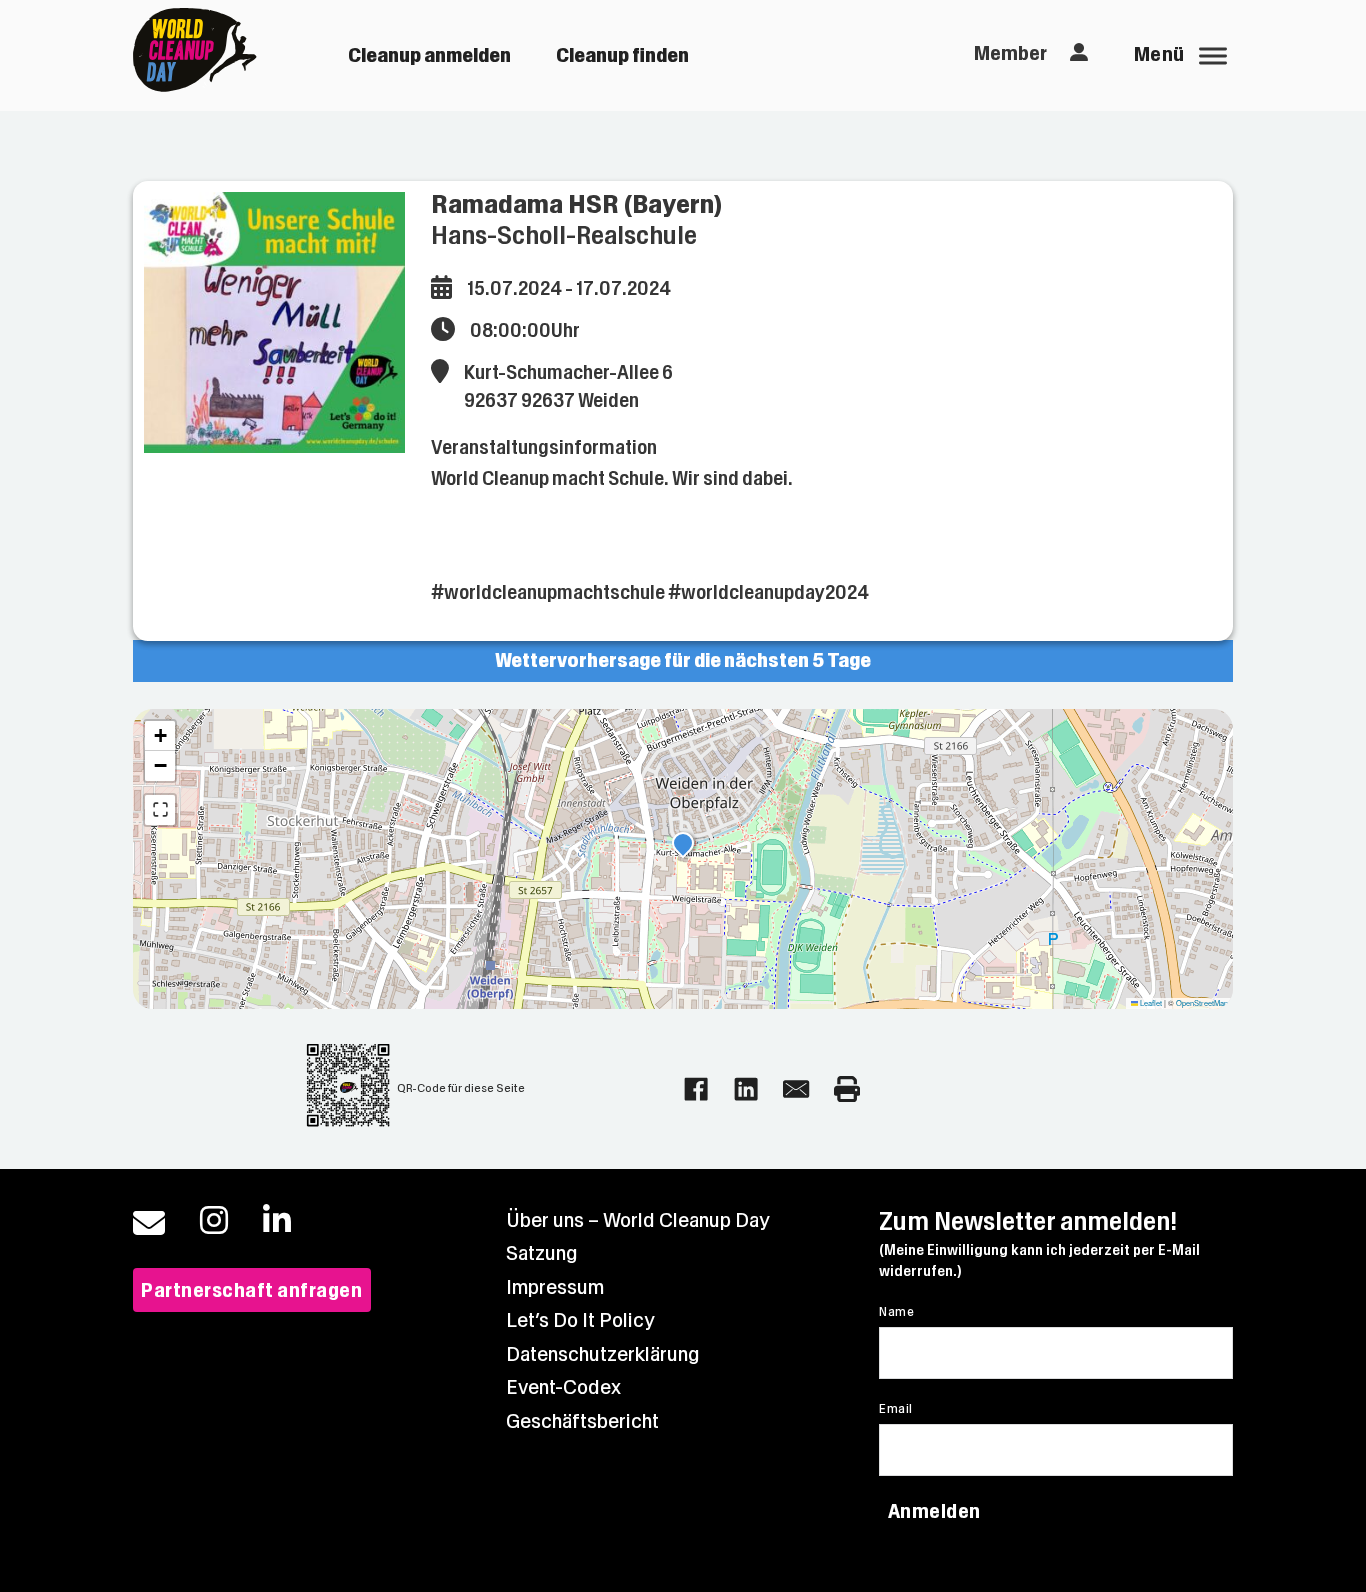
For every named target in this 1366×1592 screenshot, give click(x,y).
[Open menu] (1213, 56)
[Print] (847, 1089)
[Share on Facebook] (696, 1089)
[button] (683, 846)
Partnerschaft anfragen (251, 1290)
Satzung (542, 1253)
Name (896, 1312)
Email (895, 1409)
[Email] (796, 1089)
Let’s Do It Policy (580, 1320)
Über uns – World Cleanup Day (638, 1220)
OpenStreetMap (1202, 1002)
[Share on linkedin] (746, 1089)
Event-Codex (563, 1387)
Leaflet (1150, 1002)
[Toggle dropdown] (1079, 53)
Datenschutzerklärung (603, 1354)
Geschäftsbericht (582, 1421)
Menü (1159, 54)
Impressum (555, 1287)
